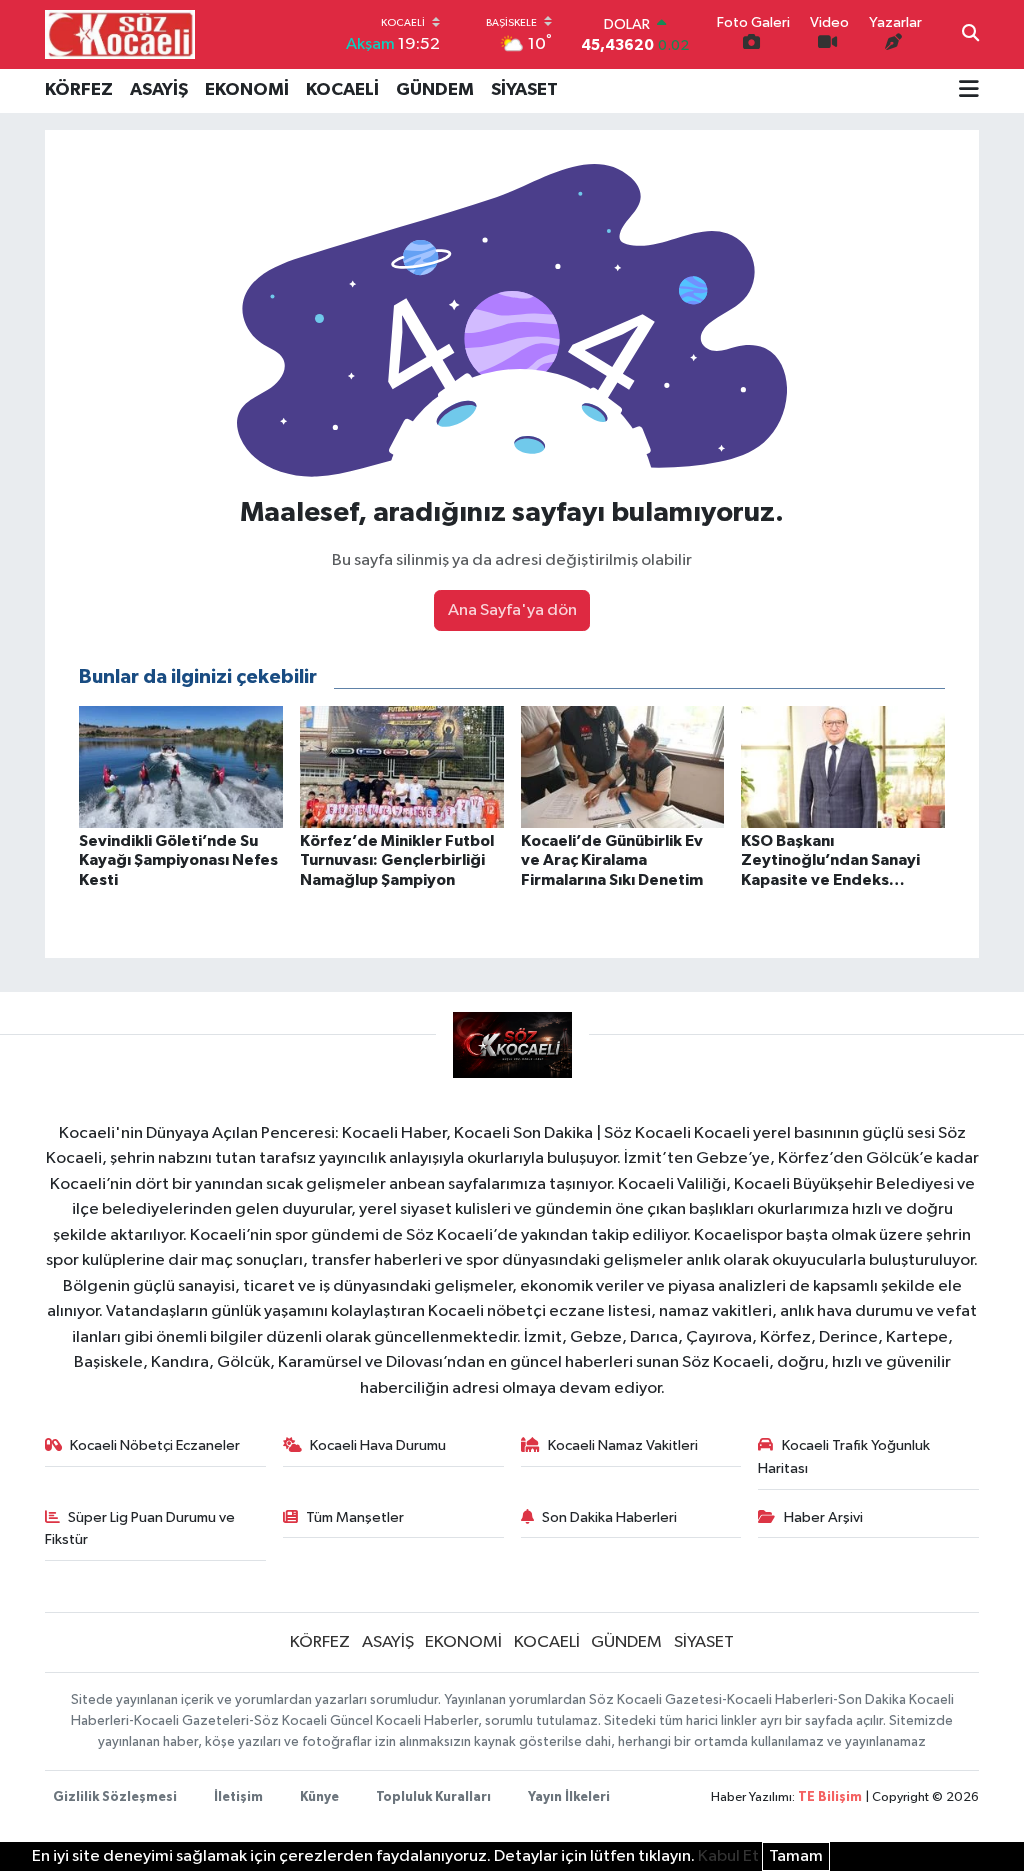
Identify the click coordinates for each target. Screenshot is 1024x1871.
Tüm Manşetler (355, 1517)
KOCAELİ (342, 90)
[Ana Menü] (969, 91)
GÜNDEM (435, 90)
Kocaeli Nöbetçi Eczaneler (155, 1445)
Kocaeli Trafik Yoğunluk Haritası (844, 1456)
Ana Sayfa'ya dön (512, 610)
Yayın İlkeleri (569, 1797)
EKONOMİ (247, 90)
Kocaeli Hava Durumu (378, 1445)
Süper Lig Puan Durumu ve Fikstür (140, 1528)
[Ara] (970, 35)
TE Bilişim (830, 1797)
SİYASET (524, 90)
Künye (319, 1797)
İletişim (238, 1797)
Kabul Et (728, 1856)
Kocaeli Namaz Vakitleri (623, 1445)
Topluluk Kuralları (433, 1797)
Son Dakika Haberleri (609, 1517)
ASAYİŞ (159, 90)
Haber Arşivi (823, 1517)
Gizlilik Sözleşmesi (115, 1797)
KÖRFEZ (79, 90)
